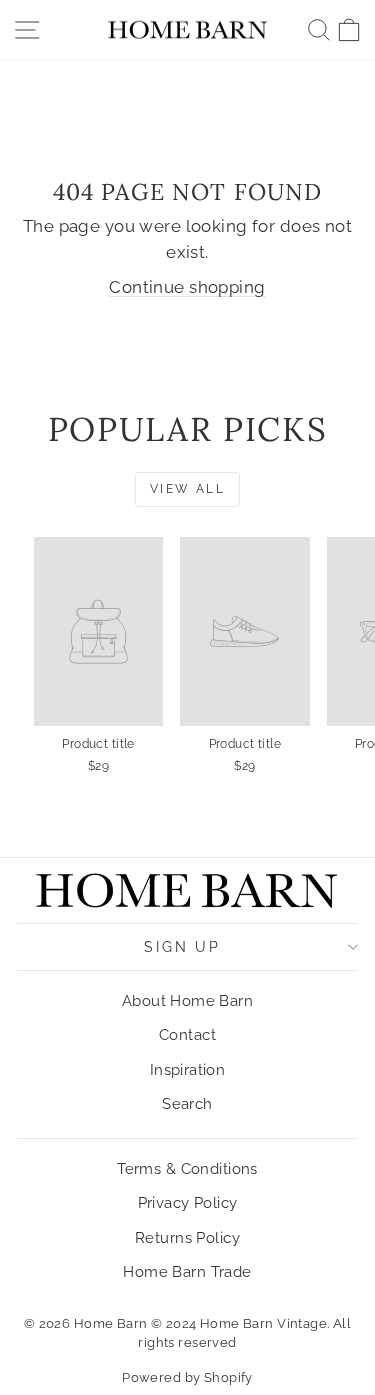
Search (187, 1104)
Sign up (182, 947)
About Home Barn (187, 1001)
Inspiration (188, 1070)
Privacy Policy (188, 1203)
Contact (187, 1035)
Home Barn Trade (187, 1272)
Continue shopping (187, 287)
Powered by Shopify (187, 1377)
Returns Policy (187, 1238)
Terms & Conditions (187, 1169)
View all (187, 489)
